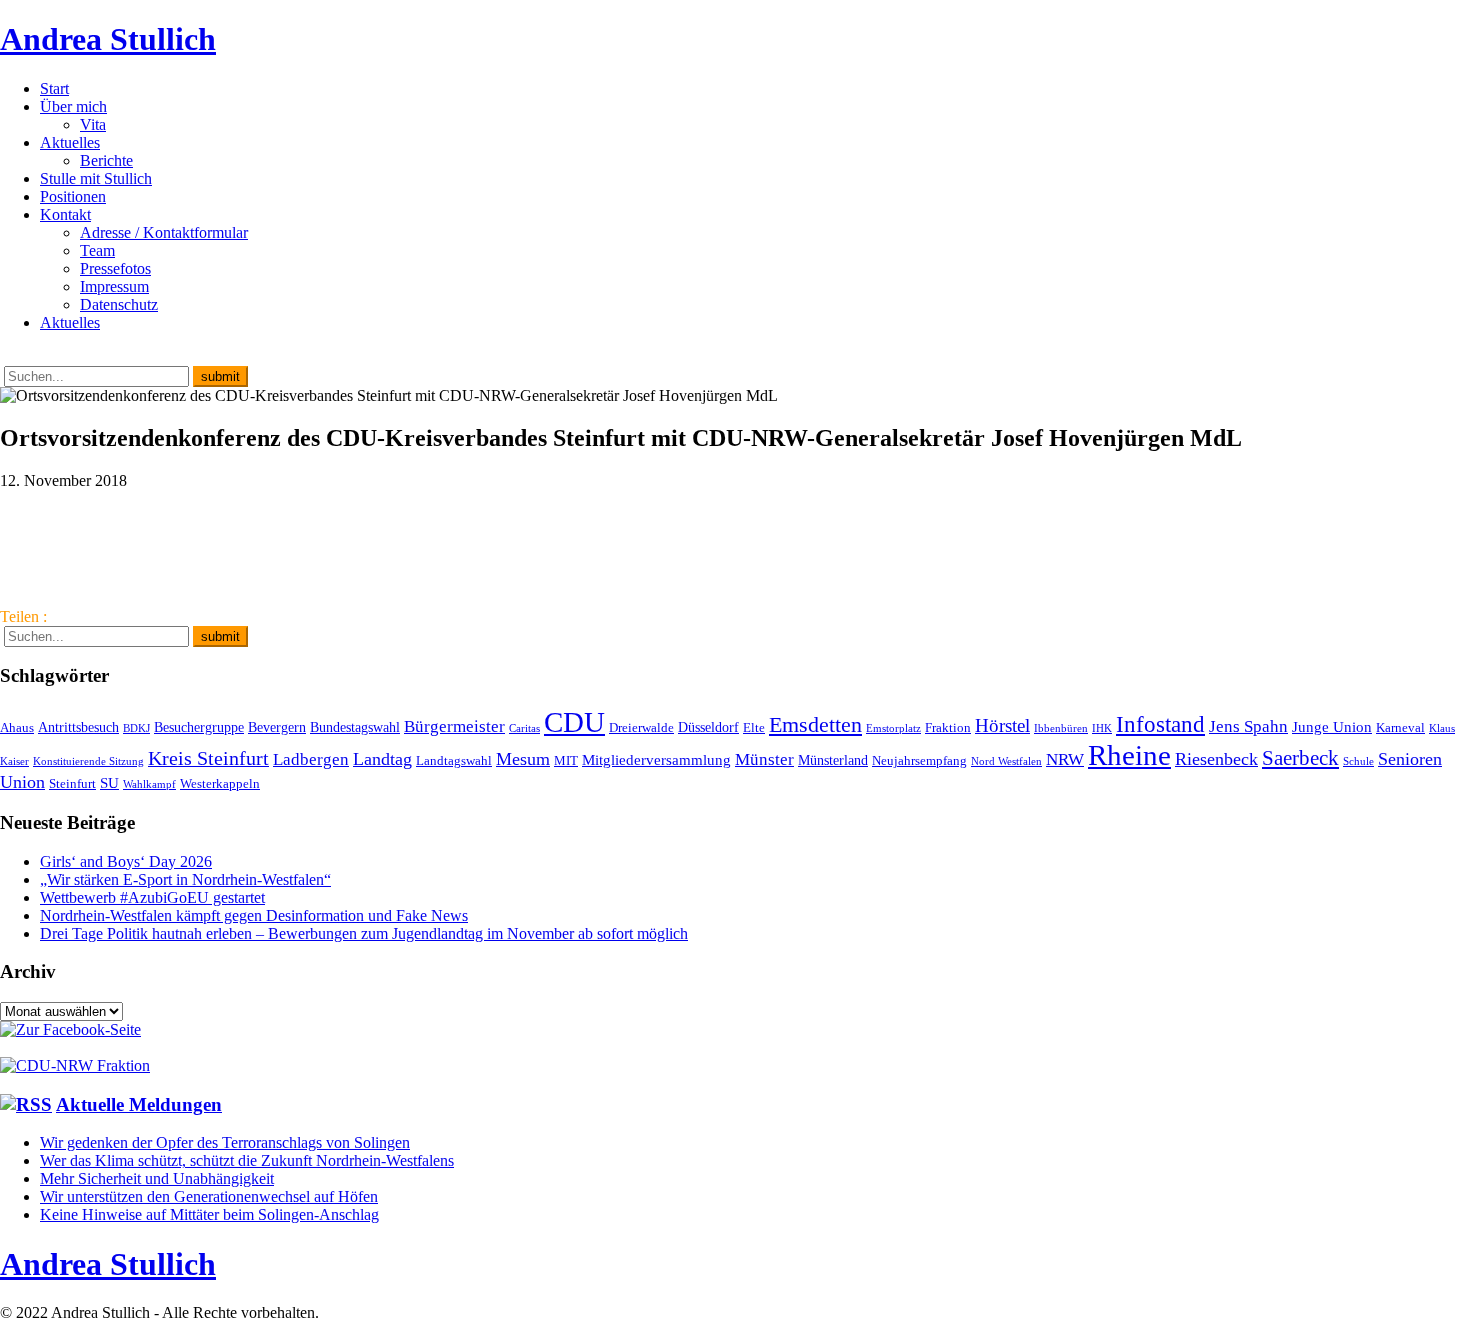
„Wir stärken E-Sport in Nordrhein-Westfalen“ (185, 879)
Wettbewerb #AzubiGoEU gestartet (152, 897)
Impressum (114, 286)
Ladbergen (311, 759)
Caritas (524, 728)
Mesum (523, 759)
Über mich (73, 106)
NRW (1065, 759)
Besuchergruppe (199, 727)
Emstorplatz (893, 728)
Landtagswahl (454, 761)
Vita (93, 124)
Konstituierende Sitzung (88, 761)
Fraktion (948, 728)
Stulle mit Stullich (96, 178)
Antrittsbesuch (78, 727)
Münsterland (833, 760)
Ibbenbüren (1061, 728)
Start (54, 88)
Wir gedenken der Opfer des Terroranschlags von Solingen (225, 1142)
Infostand (1160, 724)
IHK (1102, 728)
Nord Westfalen (1006, 761)
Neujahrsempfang (919, 761)
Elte (754, 728)
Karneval (1400, 728)
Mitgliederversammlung (656, 759)
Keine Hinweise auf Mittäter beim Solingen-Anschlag (209, 1214)
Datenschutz (119, 304)
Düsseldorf (708, 727)
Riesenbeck (1216, 759)
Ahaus (17, 728)
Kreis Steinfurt (208, 758)
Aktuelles (70, 142)
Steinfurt (72, 784)
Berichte (106, 160)
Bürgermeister (454, 726)
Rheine (1129, 755)
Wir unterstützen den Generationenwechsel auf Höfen (209, 1196)
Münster (764, 759)
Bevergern (277, 727)
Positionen (73, 196)
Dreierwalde (641, 728)
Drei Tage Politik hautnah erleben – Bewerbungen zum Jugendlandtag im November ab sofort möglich (364, 933)
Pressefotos (115, 268)
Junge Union (1332, 726)
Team (97, 250)
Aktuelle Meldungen (139, 1104)
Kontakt (65, 214)
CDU (574, 722)
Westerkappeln (220, 784)
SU (109, 782)
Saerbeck (1300, 757)
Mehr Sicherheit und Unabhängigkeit (157, 1178)
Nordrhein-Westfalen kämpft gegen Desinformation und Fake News (254, 915)
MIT (566, 761)
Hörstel (1002, 725)
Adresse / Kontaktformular (164, 232)
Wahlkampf (149, 784)
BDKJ (136, 728)
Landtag (382, 759)
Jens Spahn (1248, 726)
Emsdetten (815, 724)
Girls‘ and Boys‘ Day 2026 (126, 861)
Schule (1358, 761)
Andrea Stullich (108, 39)
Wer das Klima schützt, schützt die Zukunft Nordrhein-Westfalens (247, 1160)
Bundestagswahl (355, 727)
